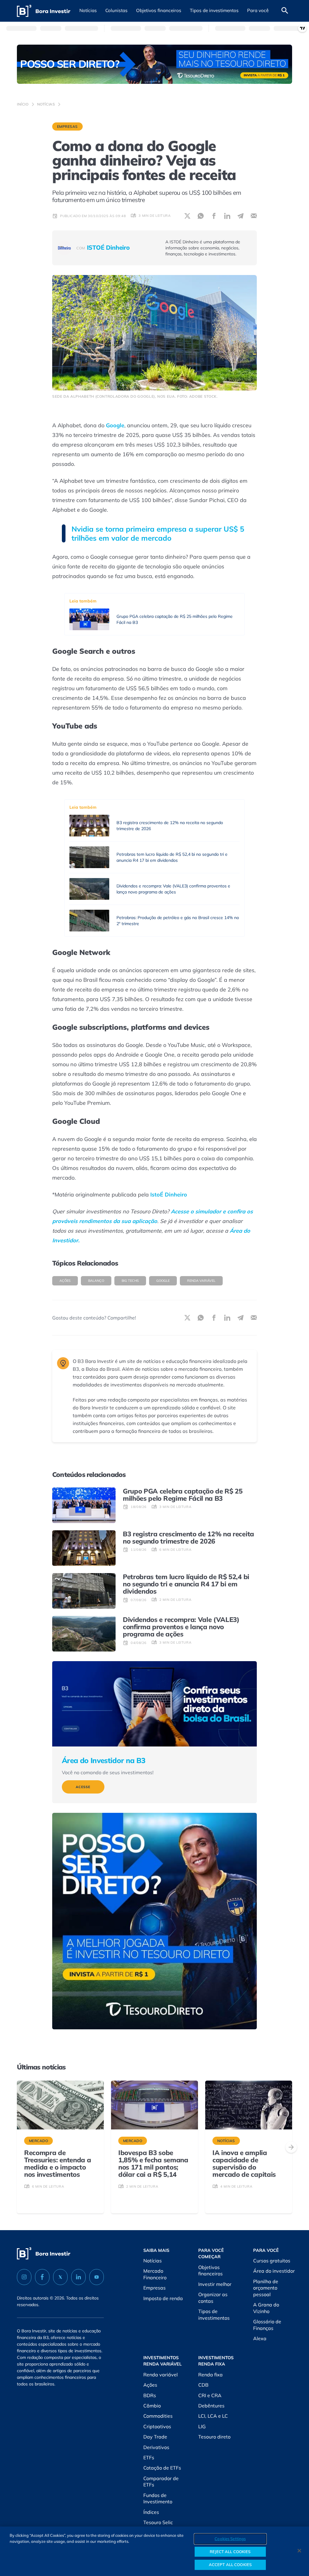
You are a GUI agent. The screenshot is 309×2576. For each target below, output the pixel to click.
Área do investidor (274, 2271)
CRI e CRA (210, 2395)
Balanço (96, 1281)
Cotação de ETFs (162, 2468)
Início (23, 104)
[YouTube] (97, 2277)
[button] (88, 11)
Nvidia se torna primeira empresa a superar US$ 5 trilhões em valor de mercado (158, 533)
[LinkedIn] (78, 2277)
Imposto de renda (163, 2298)
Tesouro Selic (158, 2522)
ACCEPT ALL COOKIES (230, 2565)
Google (115, 425)
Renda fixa (210, 2375)
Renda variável (201, 1281)
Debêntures (211, 2406)
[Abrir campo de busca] (285, 11)
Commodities (158, 2416)
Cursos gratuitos (272, 2261)
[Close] (299, 2551)
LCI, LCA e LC (213, 2416)
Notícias (46, 104)
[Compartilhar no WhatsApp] (201, 216)
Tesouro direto (214, 2437)
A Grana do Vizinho (266, 2308)
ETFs (149, 2457)
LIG (202, 2426)
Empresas (67, 126)
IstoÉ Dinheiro (169, 1195)
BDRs (150, 2395)
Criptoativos (157, 2426)
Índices (151, 2512)
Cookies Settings (230, 2539)
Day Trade (155, 2437)
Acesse (83, 1787)
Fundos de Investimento (158, 2499)
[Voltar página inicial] (44, 11)
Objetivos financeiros (210, 2271)
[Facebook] (42, 2277)
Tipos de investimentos (214, 2315)
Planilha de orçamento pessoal (266, 2288)
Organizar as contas (213, 2298)
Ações (65, 1281)
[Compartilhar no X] (187, 216)
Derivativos (156, 2447)
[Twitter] (60, 2277)
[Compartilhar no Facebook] (214, 216)
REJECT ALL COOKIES (230, 2552)
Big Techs (130, 1281)
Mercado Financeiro (155, 2274)
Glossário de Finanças (267, 2325)
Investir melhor (215, 2284)
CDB (203, 2385)
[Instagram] (24, 2277)
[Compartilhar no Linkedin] (227, 216)
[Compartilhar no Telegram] (241, 216)
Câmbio (152, 2406)
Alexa (260, 2338)
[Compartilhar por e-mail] (254, 216)
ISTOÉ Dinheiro (103, 248)
